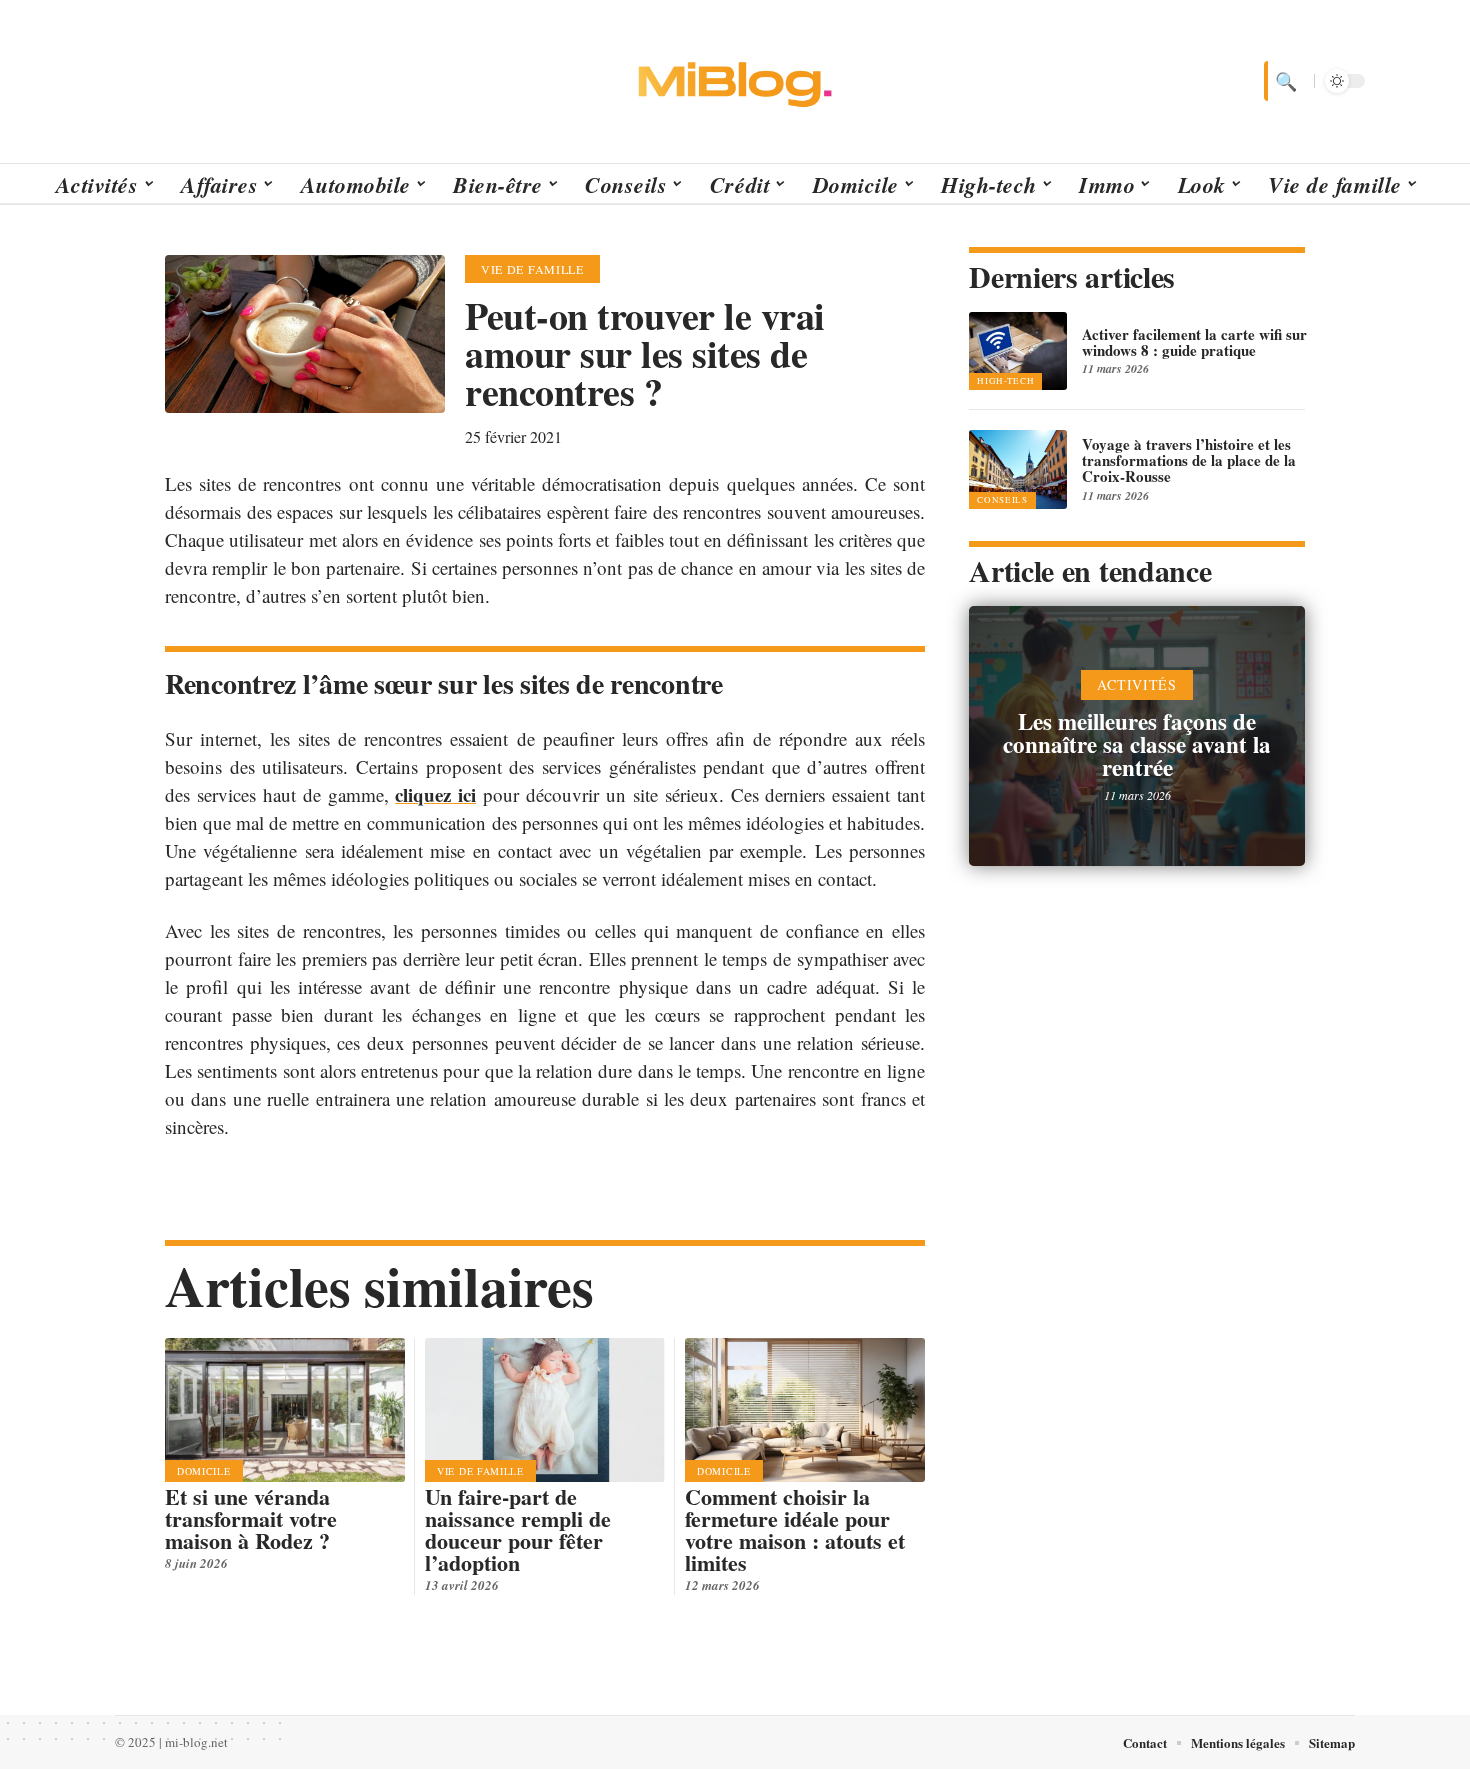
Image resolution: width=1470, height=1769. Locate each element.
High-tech (1005, 381)
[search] (1284, 81)
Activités (1136, 684)
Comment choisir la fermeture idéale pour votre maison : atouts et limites (795, 1529)
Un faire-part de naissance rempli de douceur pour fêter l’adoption (518, 1529)
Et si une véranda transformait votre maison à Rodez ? (251, 1518)
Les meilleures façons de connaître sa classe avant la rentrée (1137, 744)
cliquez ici (435, 794)
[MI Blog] (735, 81)
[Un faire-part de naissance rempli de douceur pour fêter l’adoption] (545, 1410)
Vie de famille (532, 269)
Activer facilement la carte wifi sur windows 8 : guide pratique (1194, 342)
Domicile (204, 1471)
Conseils (1002, 500)
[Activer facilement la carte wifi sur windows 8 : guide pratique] (1018, 351)
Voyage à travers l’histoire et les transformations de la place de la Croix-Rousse (1189, 460)
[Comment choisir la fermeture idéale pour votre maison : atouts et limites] (805, 1410)
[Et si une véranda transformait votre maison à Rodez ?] (285, 1410)
